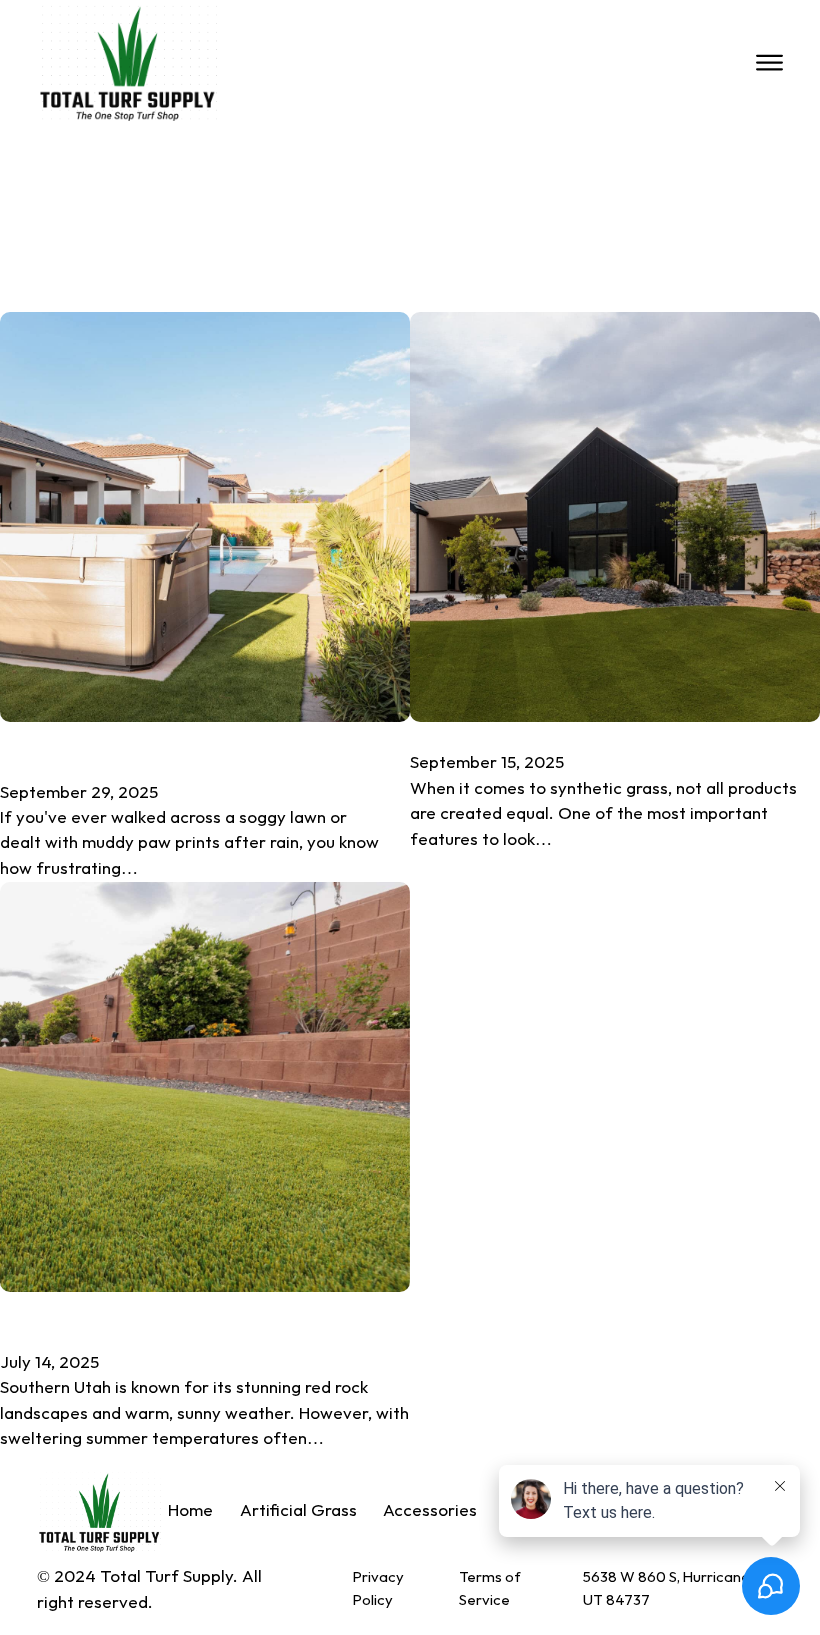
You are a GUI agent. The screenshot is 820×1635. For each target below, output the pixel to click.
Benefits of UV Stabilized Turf (581, 736)
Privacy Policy (378, 1588)
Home (190, 1511)
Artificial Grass (298, 1511)
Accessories (430, 1511)
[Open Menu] (769, 63)
